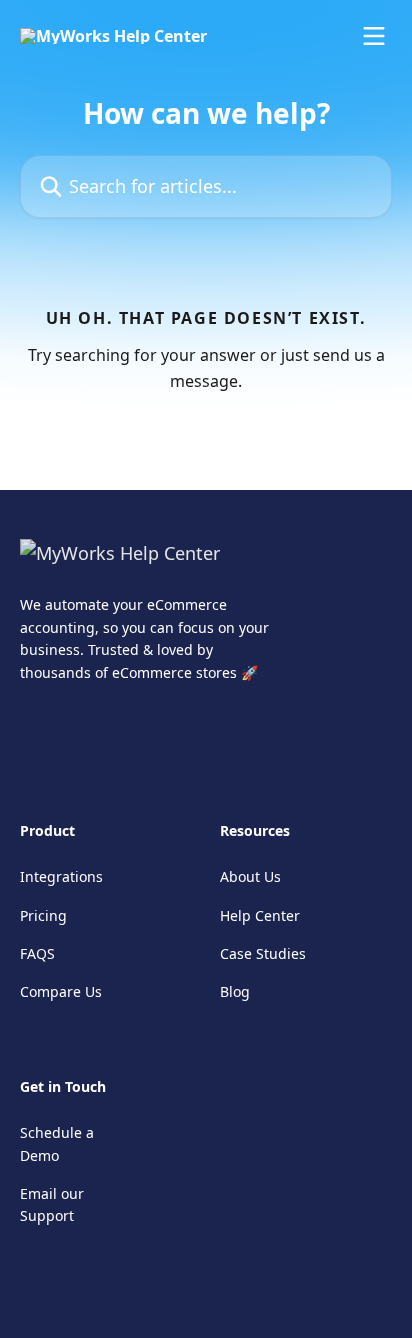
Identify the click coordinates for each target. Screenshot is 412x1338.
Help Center (260, 915)
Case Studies (263, 953)
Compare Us (61, 991)
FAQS (37, 953)
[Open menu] (374, 36)
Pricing (43, 915)
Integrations (61, 876)
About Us (250, 876)
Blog (235, 991)
